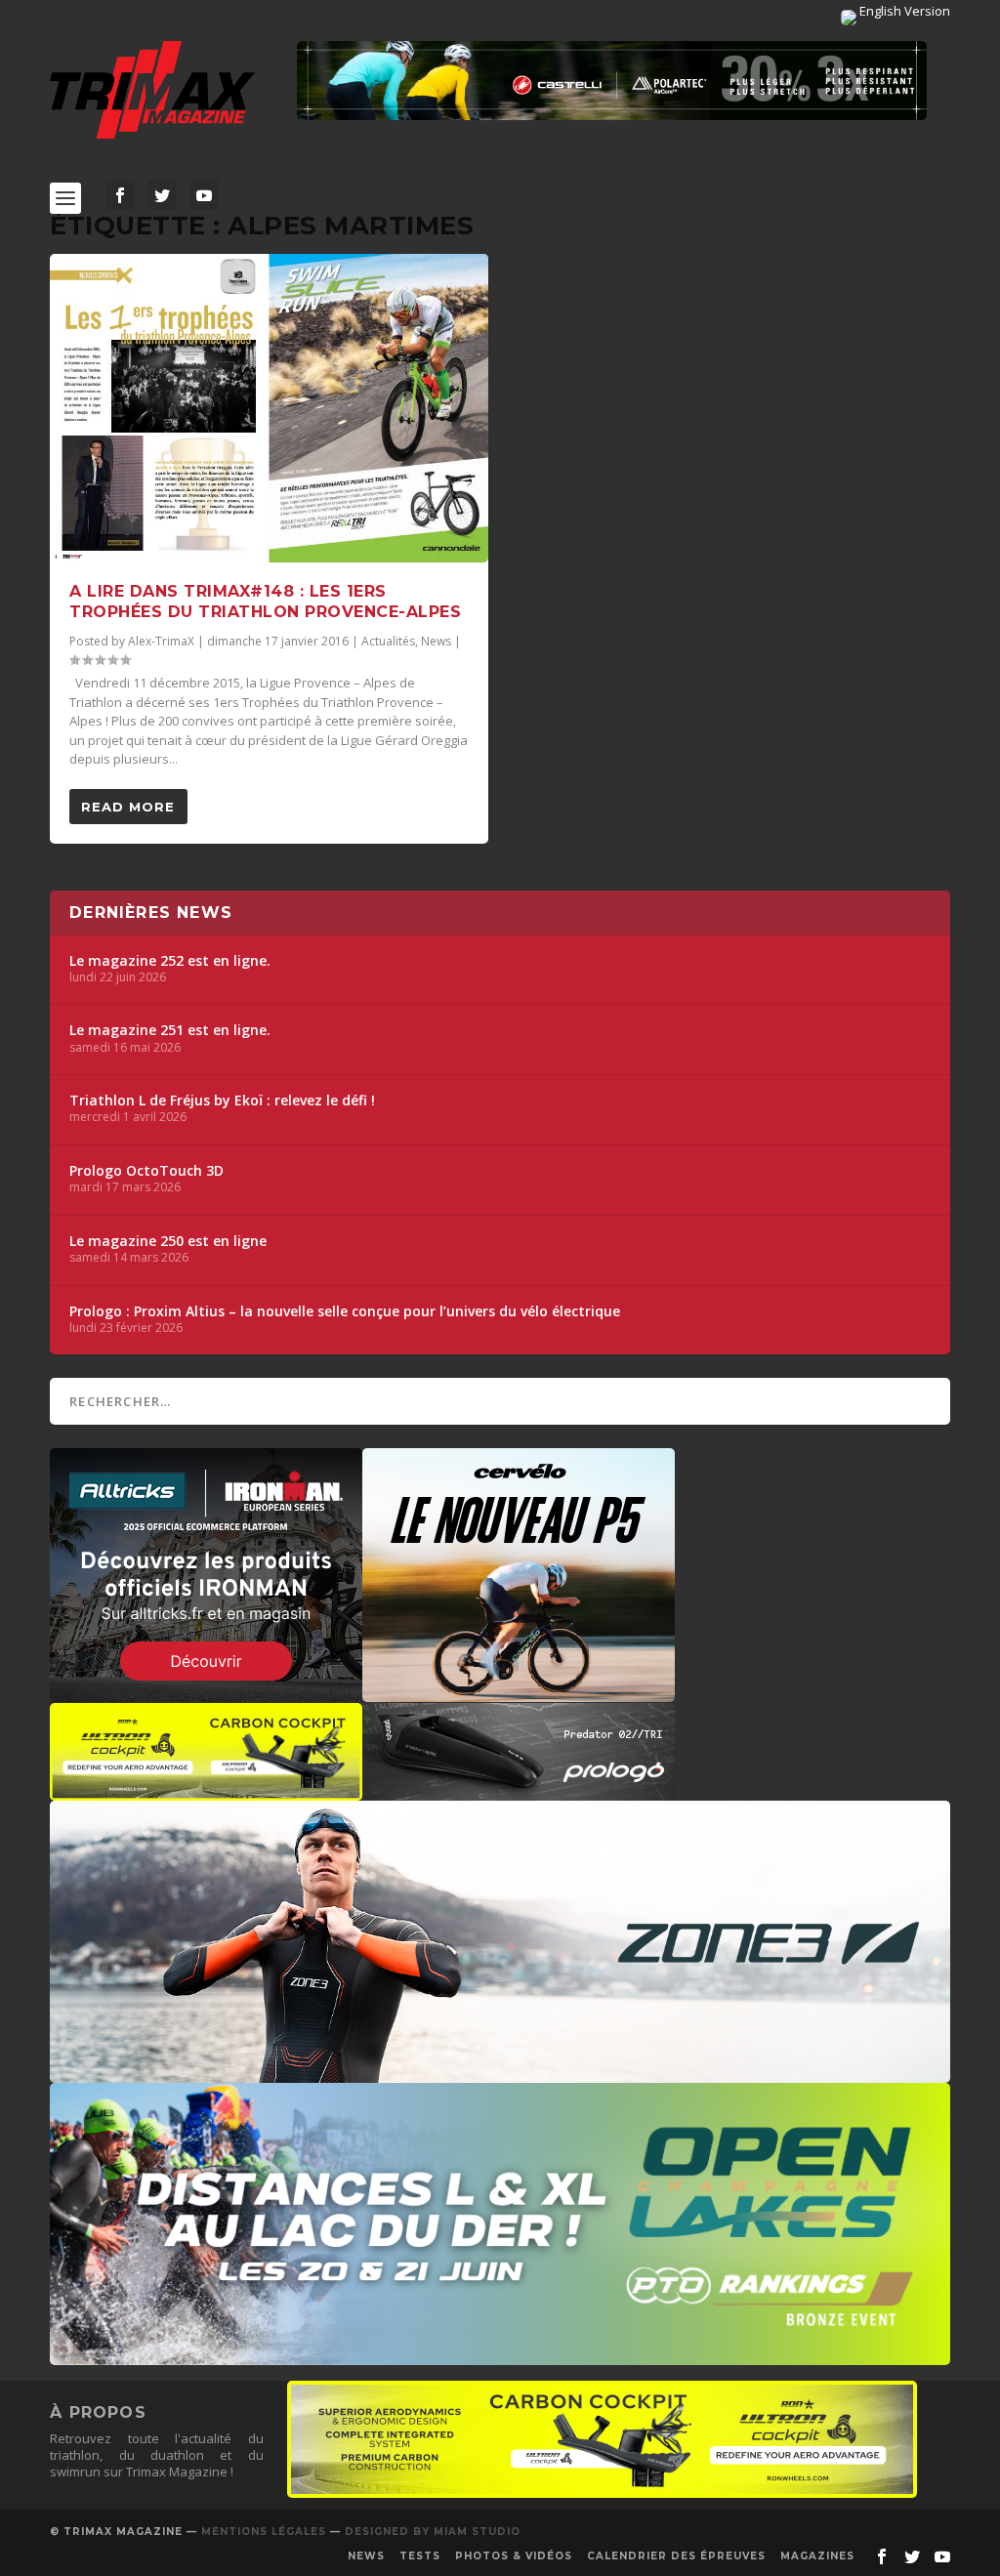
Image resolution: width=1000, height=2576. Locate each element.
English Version (903, 11)
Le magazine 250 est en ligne (168, 1241)
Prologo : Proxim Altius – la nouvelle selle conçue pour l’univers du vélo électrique (345, 1311)
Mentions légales (264, 2532)
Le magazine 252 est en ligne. (170, 961)
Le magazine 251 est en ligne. (170, 1030)
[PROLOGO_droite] (519, 1791)
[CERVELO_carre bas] (519, 1692)
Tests (420, 2556)
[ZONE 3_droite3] (500, 2073)
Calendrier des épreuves (676, 2556)
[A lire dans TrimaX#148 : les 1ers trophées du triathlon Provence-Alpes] (269, 409)
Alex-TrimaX (161, 641)
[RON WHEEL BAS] (602, 2493)
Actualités (388, 641)
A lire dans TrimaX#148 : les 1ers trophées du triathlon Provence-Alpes (265, 602)
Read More (128, 807)
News (436, 641)
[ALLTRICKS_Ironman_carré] (206, 1692)
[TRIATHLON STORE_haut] (612, 81)
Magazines (817, 2556)
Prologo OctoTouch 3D (146, 1171)
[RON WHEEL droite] (206, 1791)
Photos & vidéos (514, 2556)
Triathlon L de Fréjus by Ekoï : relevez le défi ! (222, 1101)
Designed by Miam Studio (433, 2532)
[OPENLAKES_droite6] (500, 2355)
